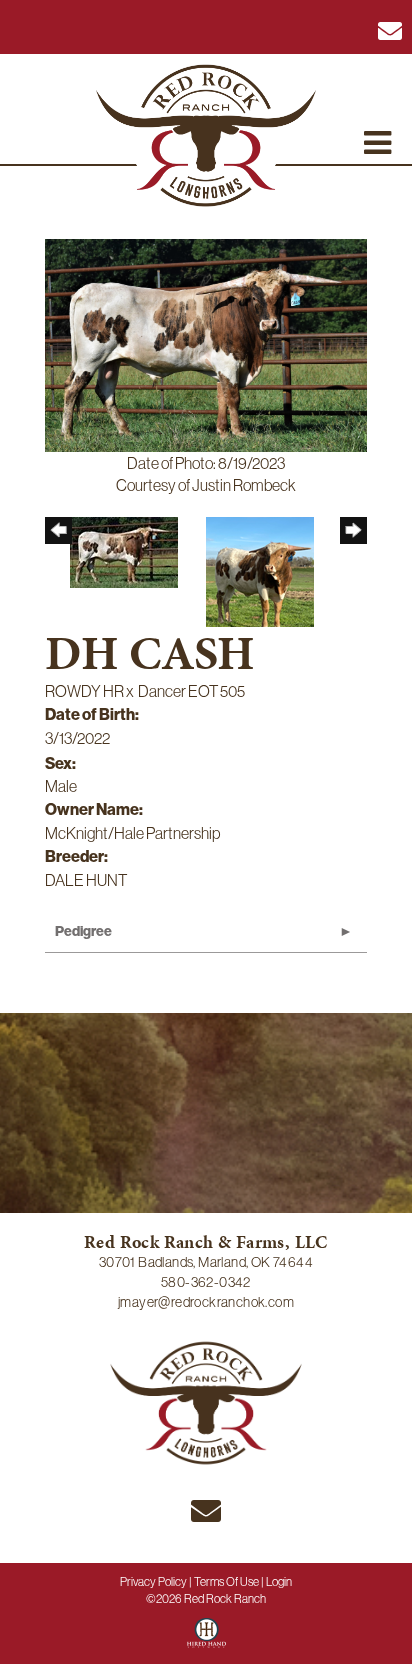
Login (279, 1582)
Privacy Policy (153, 1582)
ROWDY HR (84, 691)
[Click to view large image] (206, 343)
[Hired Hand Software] (206, 1640)
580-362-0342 (206, 1282)
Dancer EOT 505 (191, 691)
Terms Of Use (226, 1582)
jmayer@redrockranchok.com (206, 1302)
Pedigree (83, 931)
